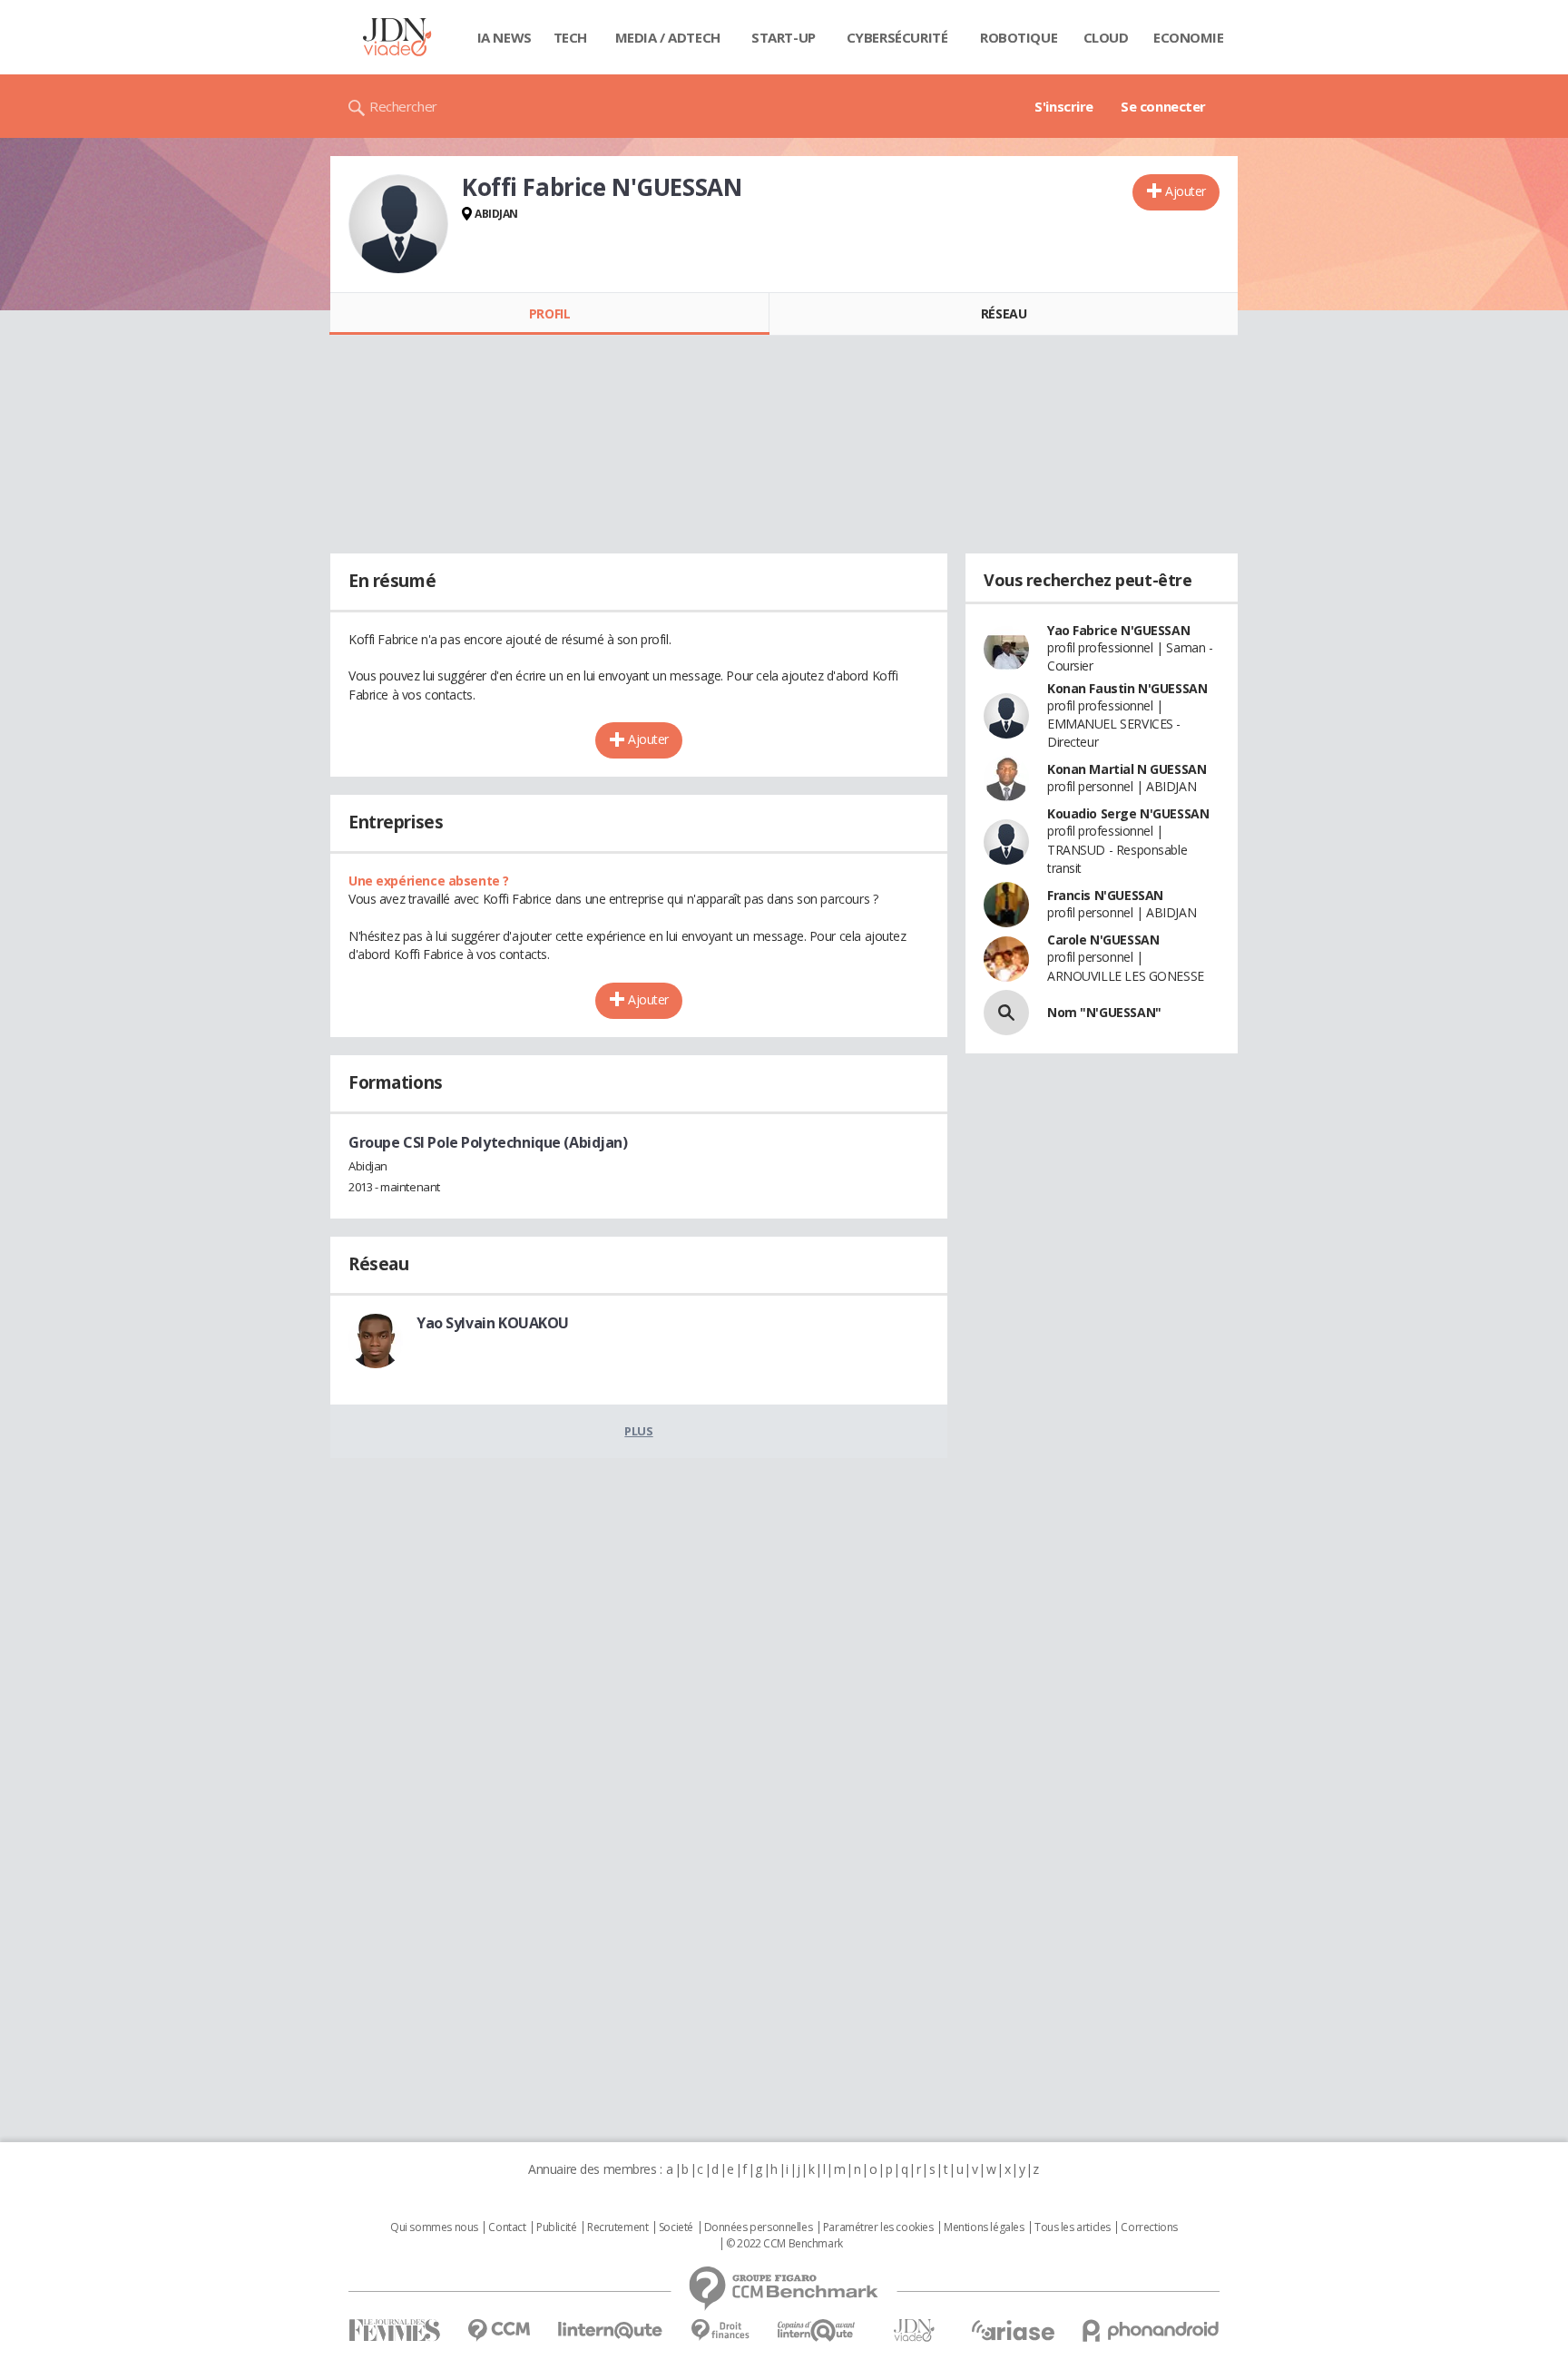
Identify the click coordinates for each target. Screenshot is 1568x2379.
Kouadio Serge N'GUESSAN (1128, 813)
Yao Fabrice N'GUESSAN (1118, 630)
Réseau (1004, 313)
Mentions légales (984, 2227)
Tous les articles (1073, 2227)
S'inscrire (1064, 106)
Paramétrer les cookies (878, 2227)
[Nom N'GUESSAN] (1006, 1013)
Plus (638, 1431)
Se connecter (1163, 106)
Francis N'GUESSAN (1105, 895)
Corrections (1149, 2227)
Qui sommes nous (434, 2227)
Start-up (784, 37)
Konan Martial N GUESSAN (1127, 769)
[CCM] (499, 2330)
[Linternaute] (611, 2330)
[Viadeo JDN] (914, 2330)
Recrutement (617, 2227)
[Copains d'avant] (817, 2330)
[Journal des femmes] (394, 2330)
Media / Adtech (668, 37)
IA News (505, 37)
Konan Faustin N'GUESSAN (1127, 688)
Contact (507, 2227)
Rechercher (403, 106)
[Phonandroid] (1151, 2330)
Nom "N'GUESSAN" (1104, 1012)
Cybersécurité (897, 37)
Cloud (1106, 37)
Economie (1189, 37)
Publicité (556, 2227)
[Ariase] (1013, 2330)
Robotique (1019, 37)
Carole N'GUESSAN (1103, 940)
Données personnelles (759, 2227)
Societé (676, 2227)
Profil (549, 313)
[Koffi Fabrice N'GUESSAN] (398, 224)
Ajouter (1186, 191)
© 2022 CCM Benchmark (784, 2244)
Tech (570, 37)
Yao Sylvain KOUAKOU (493, 1323)
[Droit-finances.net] (720, 2330)
